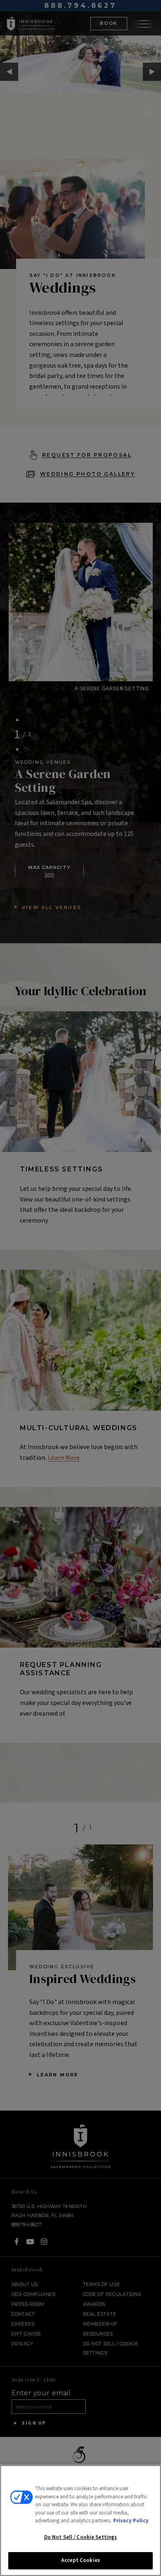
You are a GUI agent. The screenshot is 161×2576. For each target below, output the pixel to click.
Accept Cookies (80, 2560)
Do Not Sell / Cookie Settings (81, 2537)
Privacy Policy (131, 2521)
